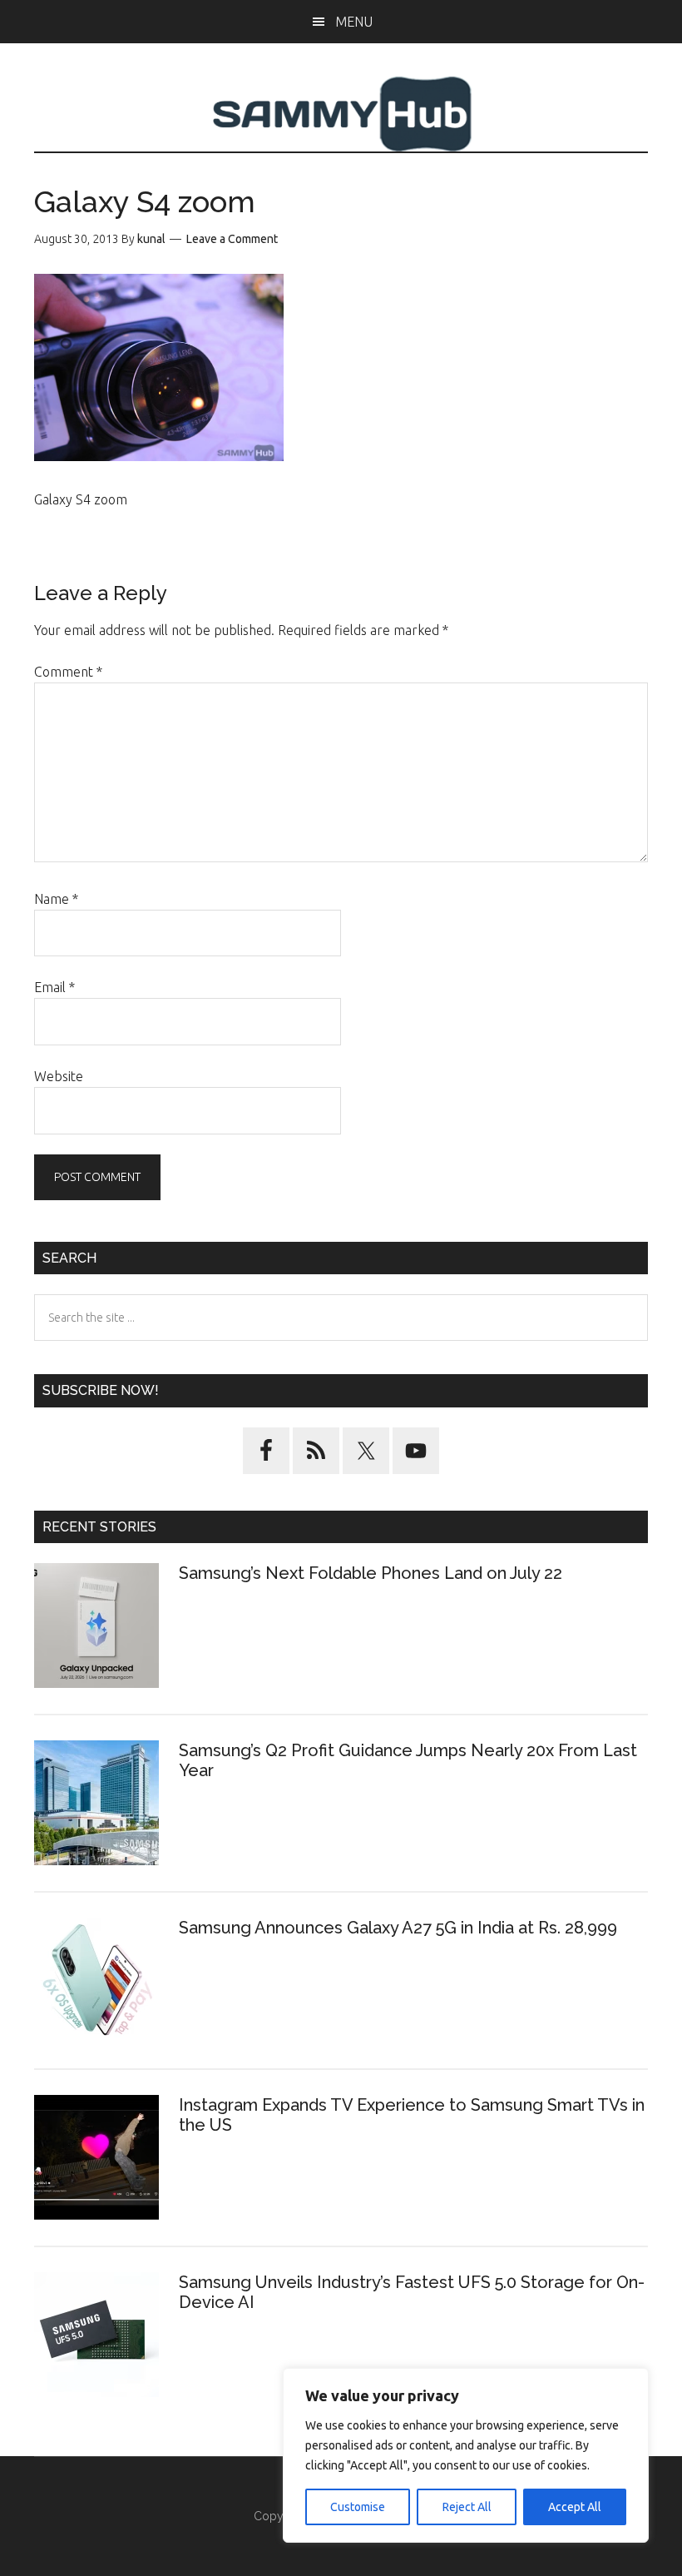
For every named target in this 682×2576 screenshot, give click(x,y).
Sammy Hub (341, 114)
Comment (68, 672)
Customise (358, 2507)
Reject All (467, 2507)
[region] (466, 2455)
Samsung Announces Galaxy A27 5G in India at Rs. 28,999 (400, 1928)
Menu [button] (354, 22)
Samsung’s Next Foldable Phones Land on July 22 (371, 1573)
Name (56, 899)
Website (59, 1076)
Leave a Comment (232, 239)
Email (54, 987)
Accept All (575, 2507)
